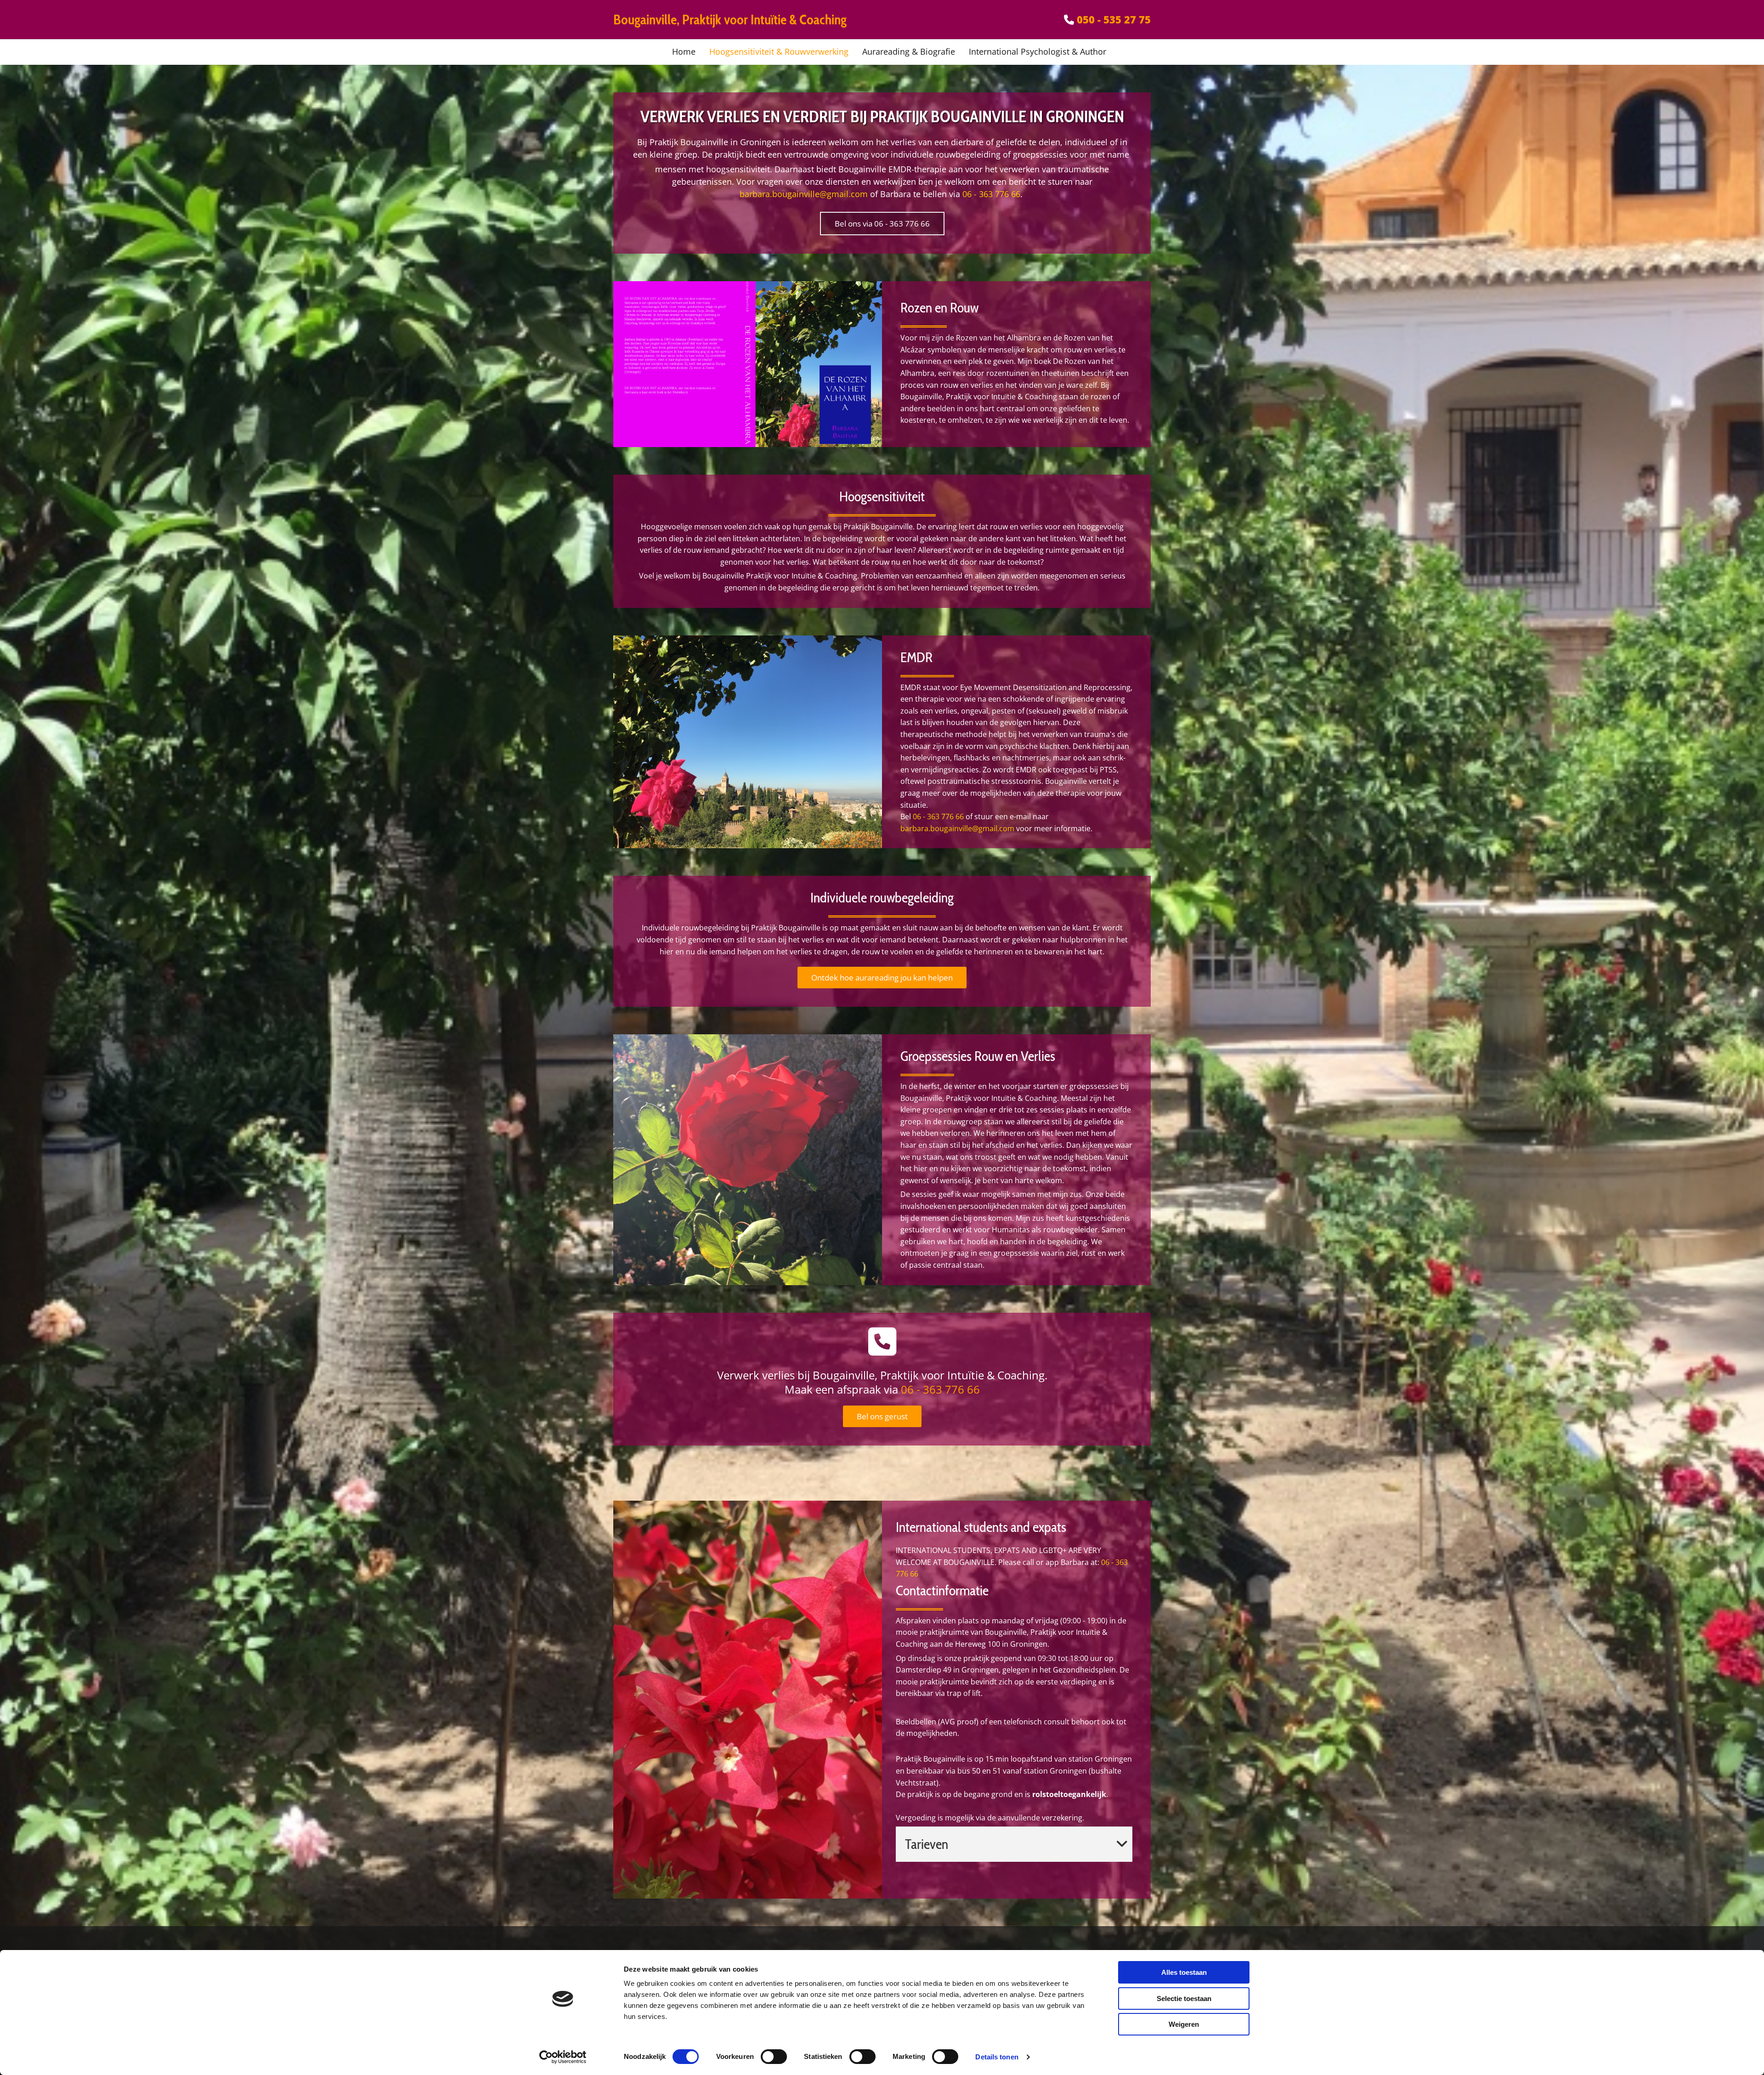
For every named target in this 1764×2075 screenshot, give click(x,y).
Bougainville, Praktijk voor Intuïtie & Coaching (730, 20)
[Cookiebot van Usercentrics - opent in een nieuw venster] (563, 2057)
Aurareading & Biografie (909, 51)
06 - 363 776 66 (991, 194)
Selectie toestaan (1184, 1998)
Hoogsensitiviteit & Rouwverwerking (779, 51)
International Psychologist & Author (1037, 51)
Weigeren (1184, 2024)
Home (684, 51)
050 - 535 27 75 (1114, 19)
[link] (1122, 1844)
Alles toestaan (1184, 1972)
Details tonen (997, 2057)
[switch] (774, 2057)
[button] (882, 224)
